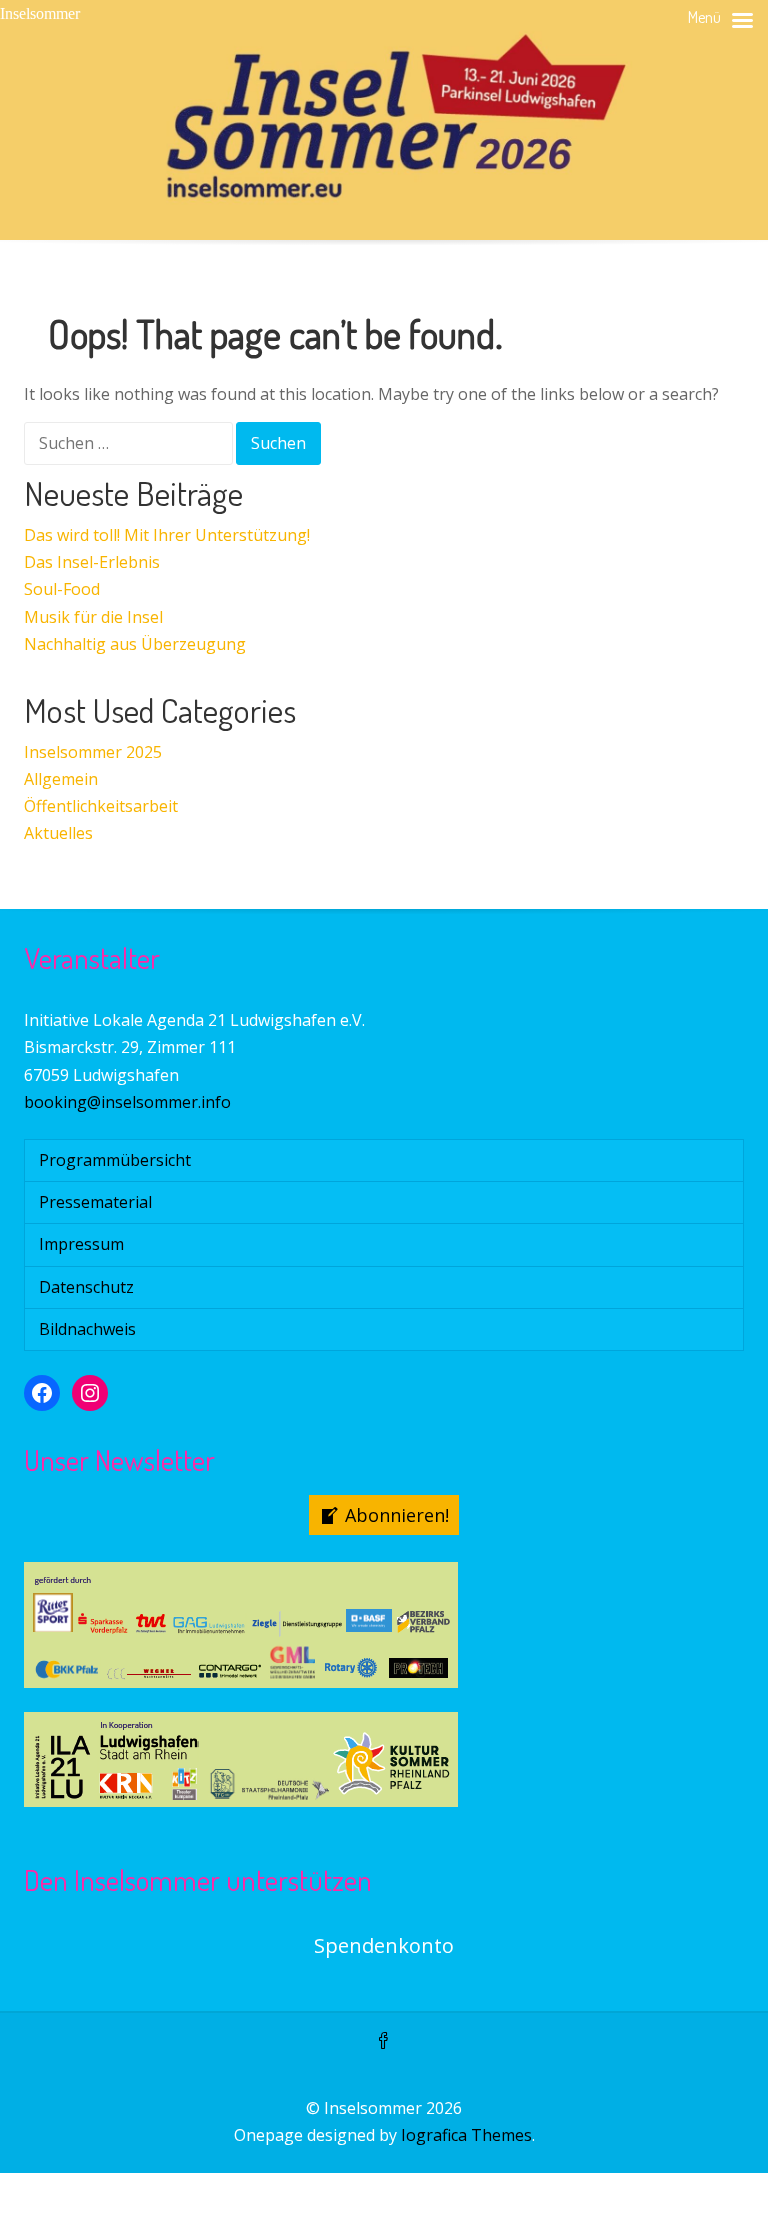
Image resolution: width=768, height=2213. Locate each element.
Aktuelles (58, 833)
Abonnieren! (397, 1515)
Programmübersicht (115, 1160)
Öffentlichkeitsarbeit (101, 806)
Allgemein (61, 779)
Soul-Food (62, 589)
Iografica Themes (466, 2135)
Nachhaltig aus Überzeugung (135, 644)
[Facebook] (384, 2042)
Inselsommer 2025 (93, 752)
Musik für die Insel (93, 617)
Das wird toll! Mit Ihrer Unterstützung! (167, 535)
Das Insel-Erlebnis (92, 562)
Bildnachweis (87, 1329)
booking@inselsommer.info (127, 1102)
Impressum (81, 1244)
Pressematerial (95, 1202)
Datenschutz (86, 1287)
